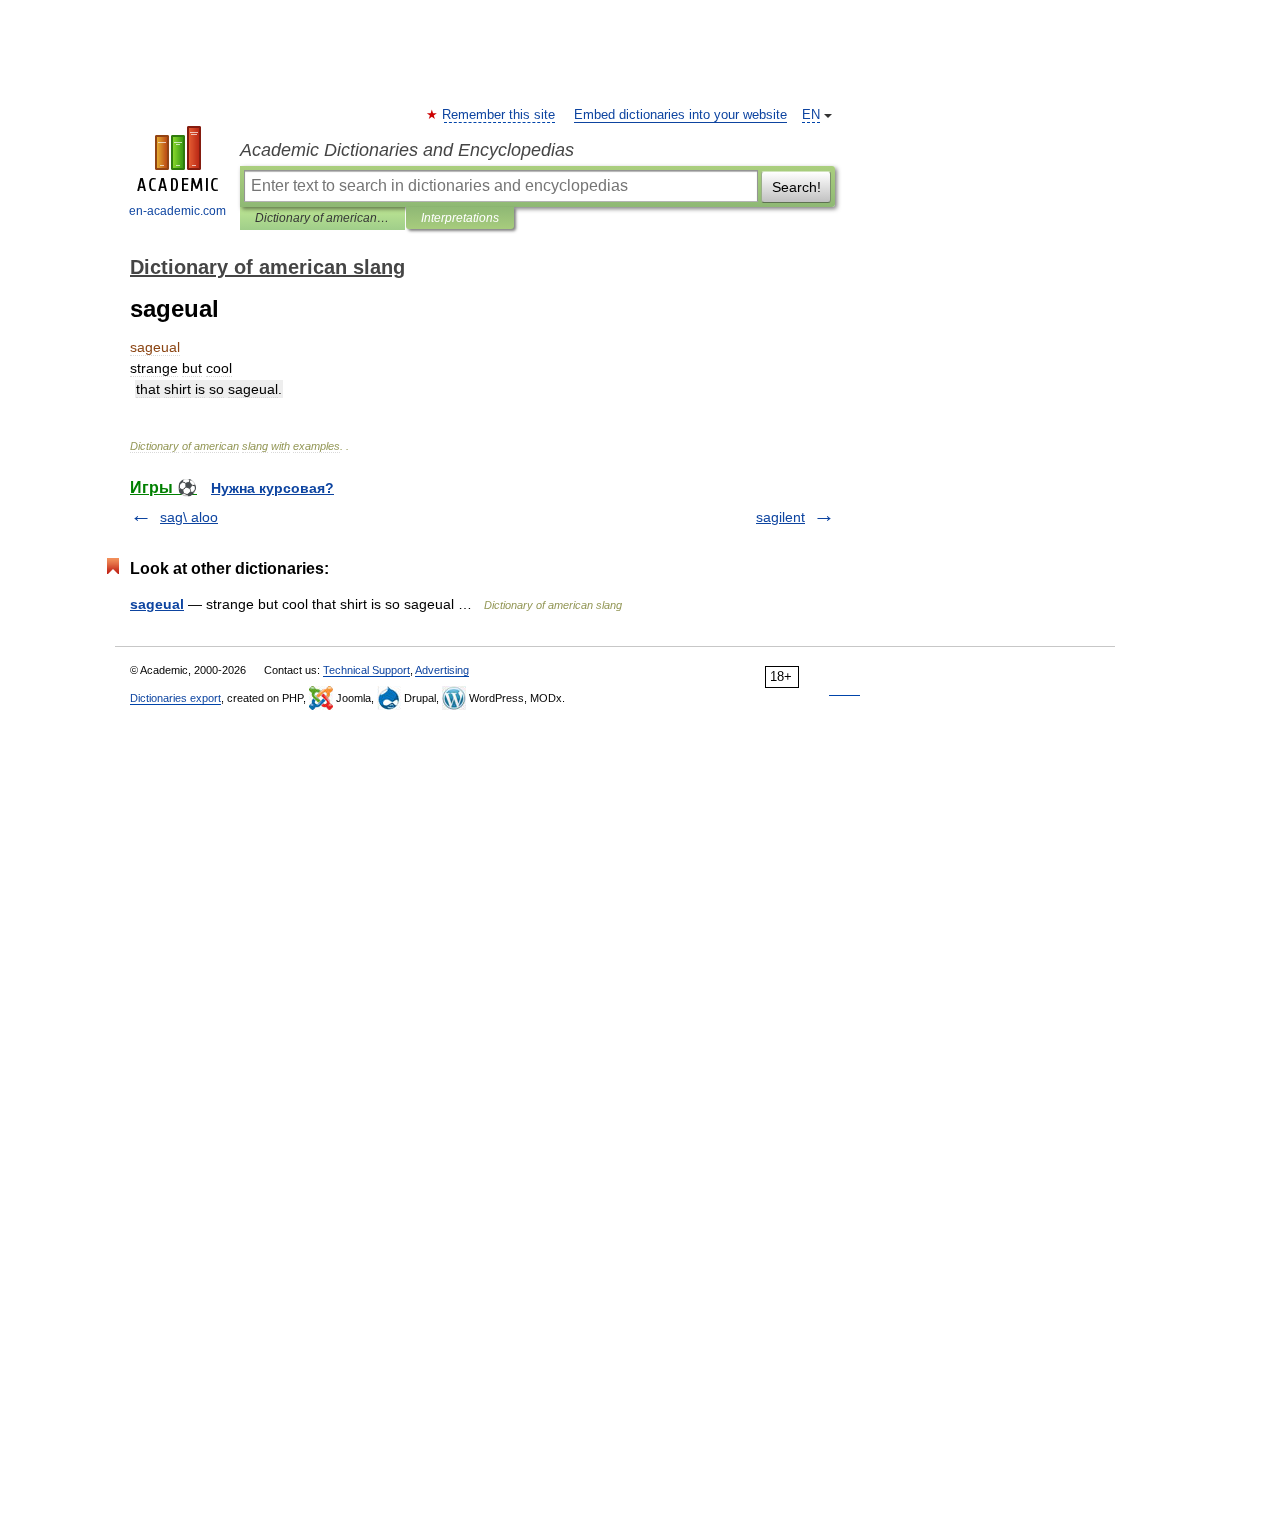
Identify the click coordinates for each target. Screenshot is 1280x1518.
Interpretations (460, 218)
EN (811, 115)
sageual (157, 604)
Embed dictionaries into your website (680, 115)
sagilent (780, 517)
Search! (796, 187)
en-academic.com (177, 211)
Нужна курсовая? (272, 488)
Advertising (442, 670)
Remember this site (499, 115)
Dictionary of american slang (322, 218)
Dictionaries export (175, 698)
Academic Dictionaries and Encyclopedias (407, 150)
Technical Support (366, 670)
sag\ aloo (189, 517)
